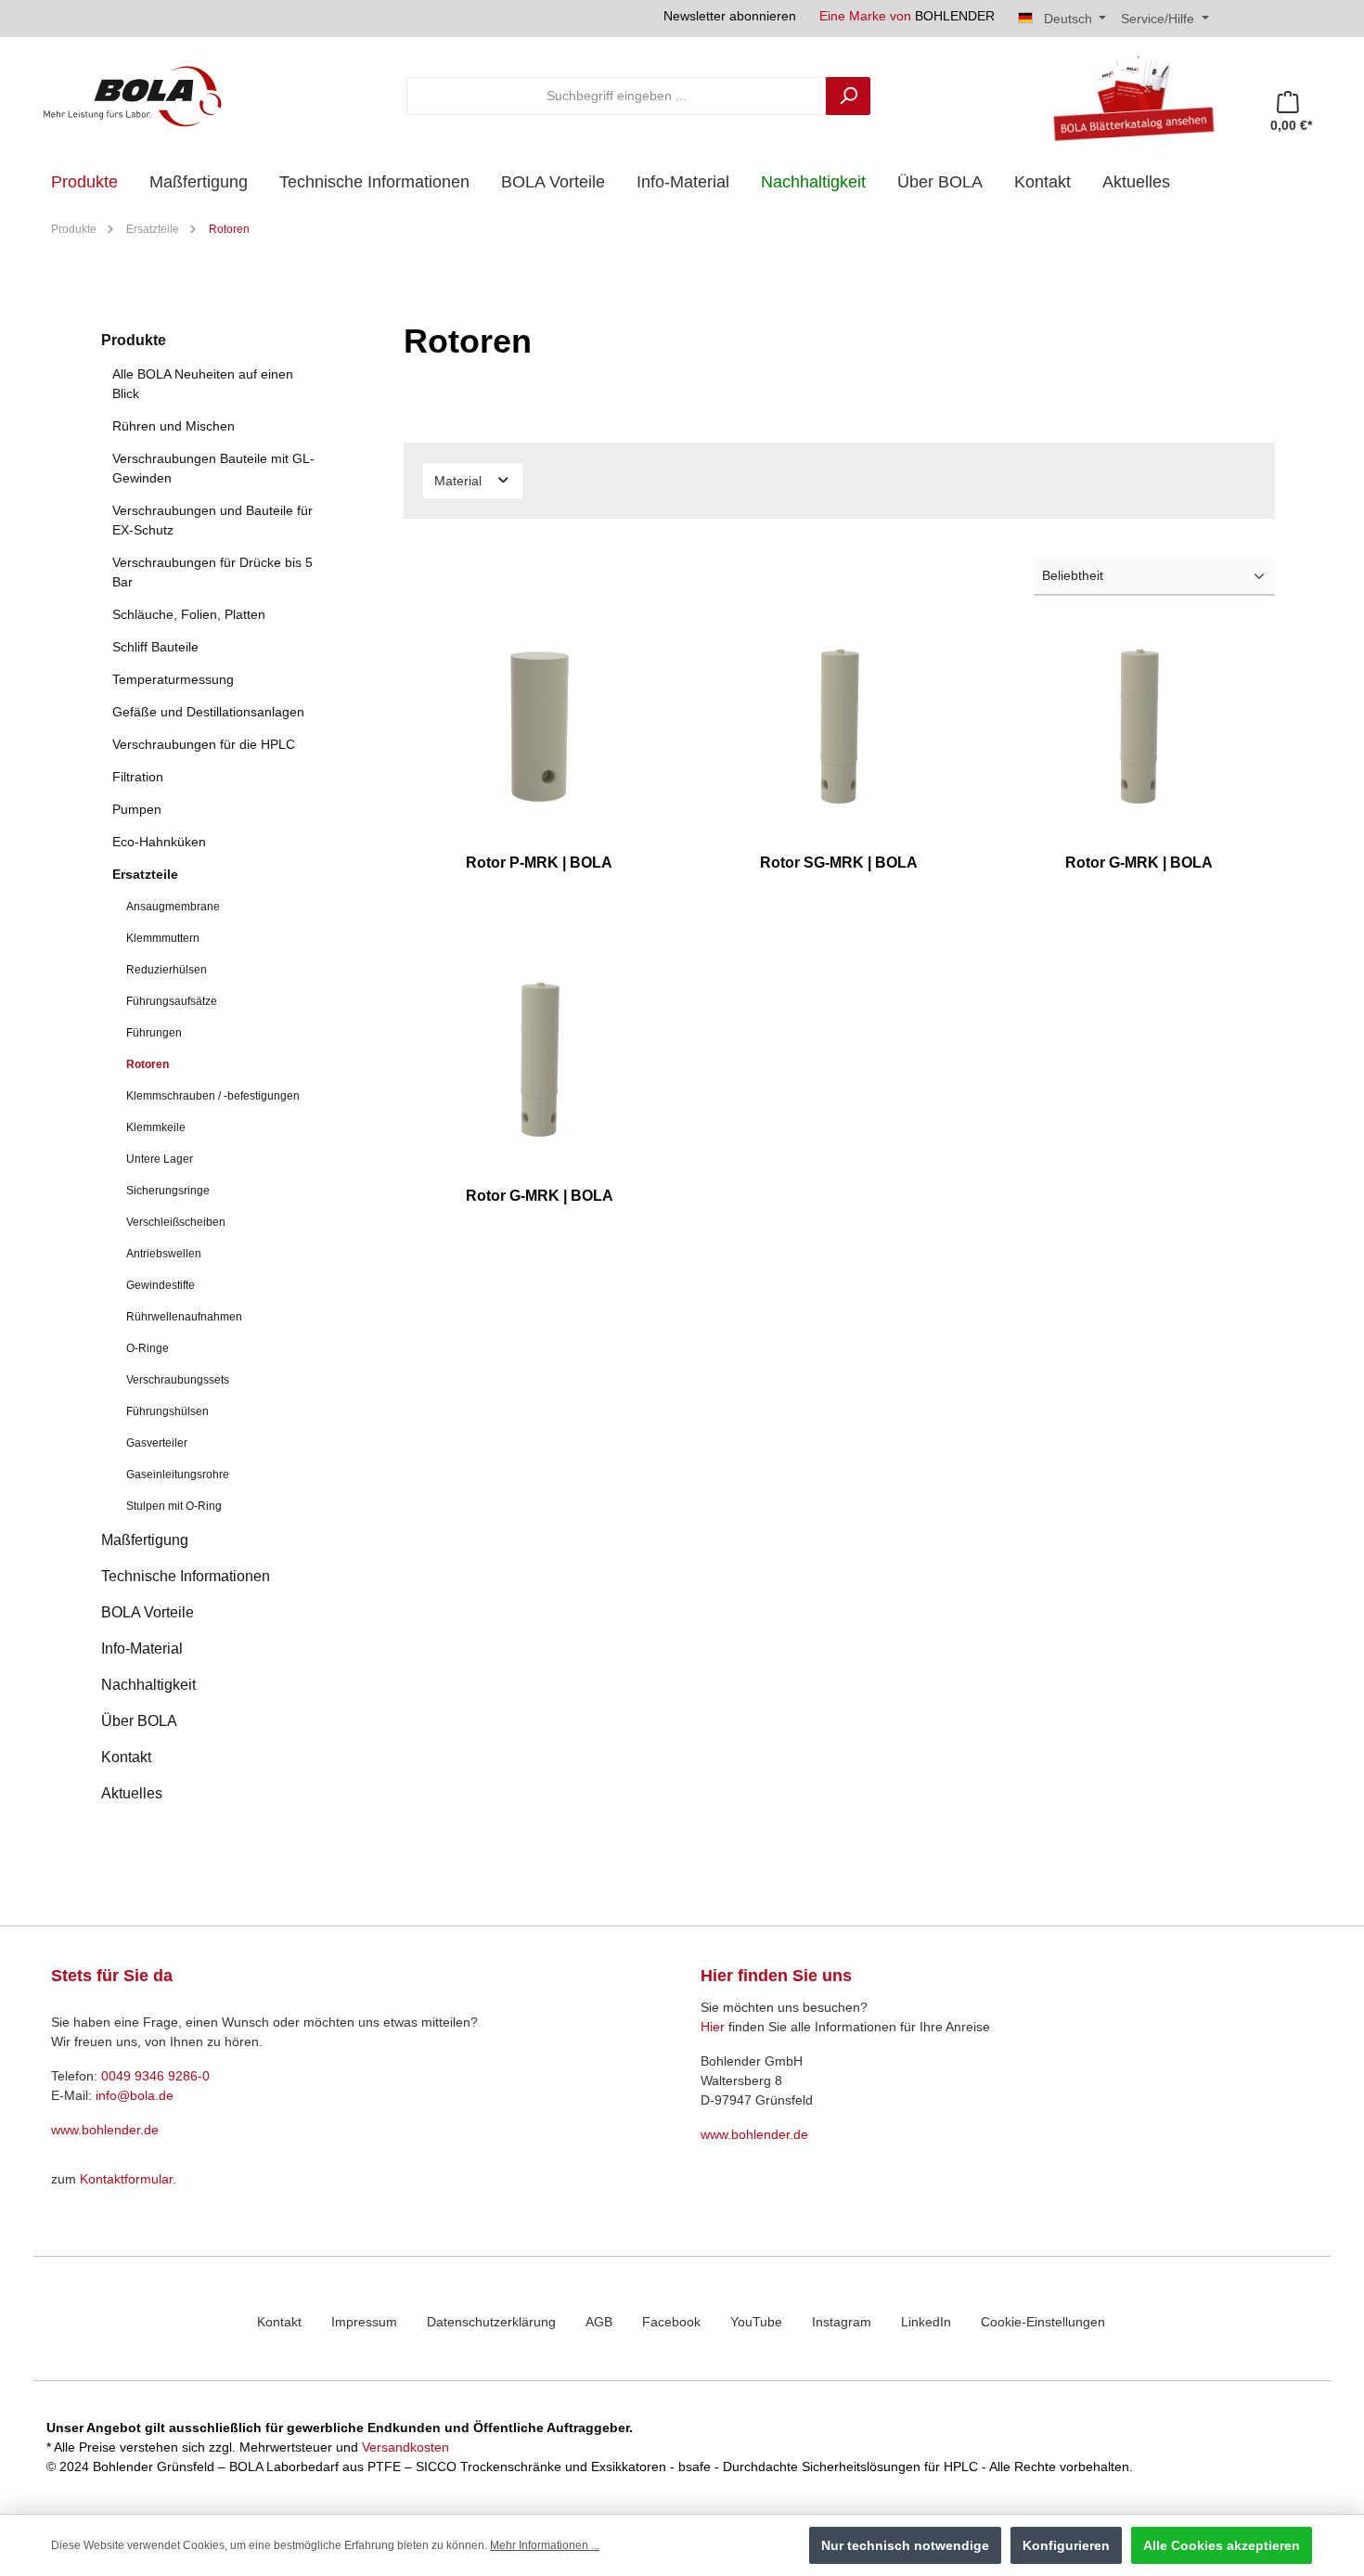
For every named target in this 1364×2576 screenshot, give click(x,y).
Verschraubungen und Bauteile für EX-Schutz (212, 520)
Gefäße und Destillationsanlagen (208, 712)
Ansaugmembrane (173, 907)
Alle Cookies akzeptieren (1222, 2545)
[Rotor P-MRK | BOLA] (540, 726)
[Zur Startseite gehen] (133, 96)
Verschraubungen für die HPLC (204, 744)
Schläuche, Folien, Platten (189, 614)
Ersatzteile (145, 874)
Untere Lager (160, 1159)
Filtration (138, 777)
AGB (599, 2322)
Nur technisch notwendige (905, 2545)
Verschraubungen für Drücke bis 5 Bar (212, 572)
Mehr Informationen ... (545, 2545)
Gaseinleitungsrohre (178, 1475)
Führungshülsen (167, 1411)
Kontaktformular (126, 2179)
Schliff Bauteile (155, 647)
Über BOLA (139, 1721)
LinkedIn (926, 2322)
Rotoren (148, 1064)
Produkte (134, 340)
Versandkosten (405, 2447)
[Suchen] (848, 96)
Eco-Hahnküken (159, 842)
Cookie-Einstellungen (1043, 2322)
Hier (713, 2027)
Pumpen (137, 809)
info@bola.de (135, 2095)
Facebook (671, 2322)
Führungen (154, 1033)
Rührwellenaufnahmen (184, 1317)
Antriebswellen (164, 1254)
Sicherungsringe (168, 1191)
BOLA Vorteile (148, 1612)
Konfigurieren (1066, 2545)
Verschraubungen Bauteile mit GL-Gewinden (213, 468)
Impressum (364, 2322)
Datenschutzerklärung (491, 2322)
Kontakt (126, 1757)
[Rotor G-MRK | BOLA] (1139, 726)
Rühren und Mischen (174, 426)
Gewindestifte (161, 1285)
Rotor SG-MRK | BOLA (839, 863)
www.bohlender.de (105, 2130)
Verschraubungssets (178, 1380)
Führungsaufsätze (172, 1001)
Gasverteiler (157, 1443)
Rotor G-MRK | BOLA (1139, 863)
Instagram (842, 2322)
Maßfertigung (145, 1540)
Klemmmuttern (163, 938)
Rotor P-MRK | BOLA (539, 863)
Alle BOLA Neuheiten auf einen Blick (203, 384)
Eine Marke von (907, 16)
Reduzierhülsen (167, 970)
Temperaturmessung (173, 679)
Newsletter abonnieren (730, 16)
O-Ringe (148, 1348)
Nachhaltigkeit (148, 1685)
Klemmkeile (156, 1127)
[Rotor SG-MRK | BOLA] (839, 726)
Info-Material (142, 1649)
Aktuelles (132, 1793)
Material (460, 481)
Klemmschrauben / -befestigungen (213, 1096)
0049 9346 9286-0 (155, 2076)
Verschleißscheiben (176, 1222)
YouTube (756, 2322)
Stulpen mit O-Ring (174, 1506)
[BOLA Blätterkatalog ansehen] (1126, 96)
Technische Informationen (186, 1576)
